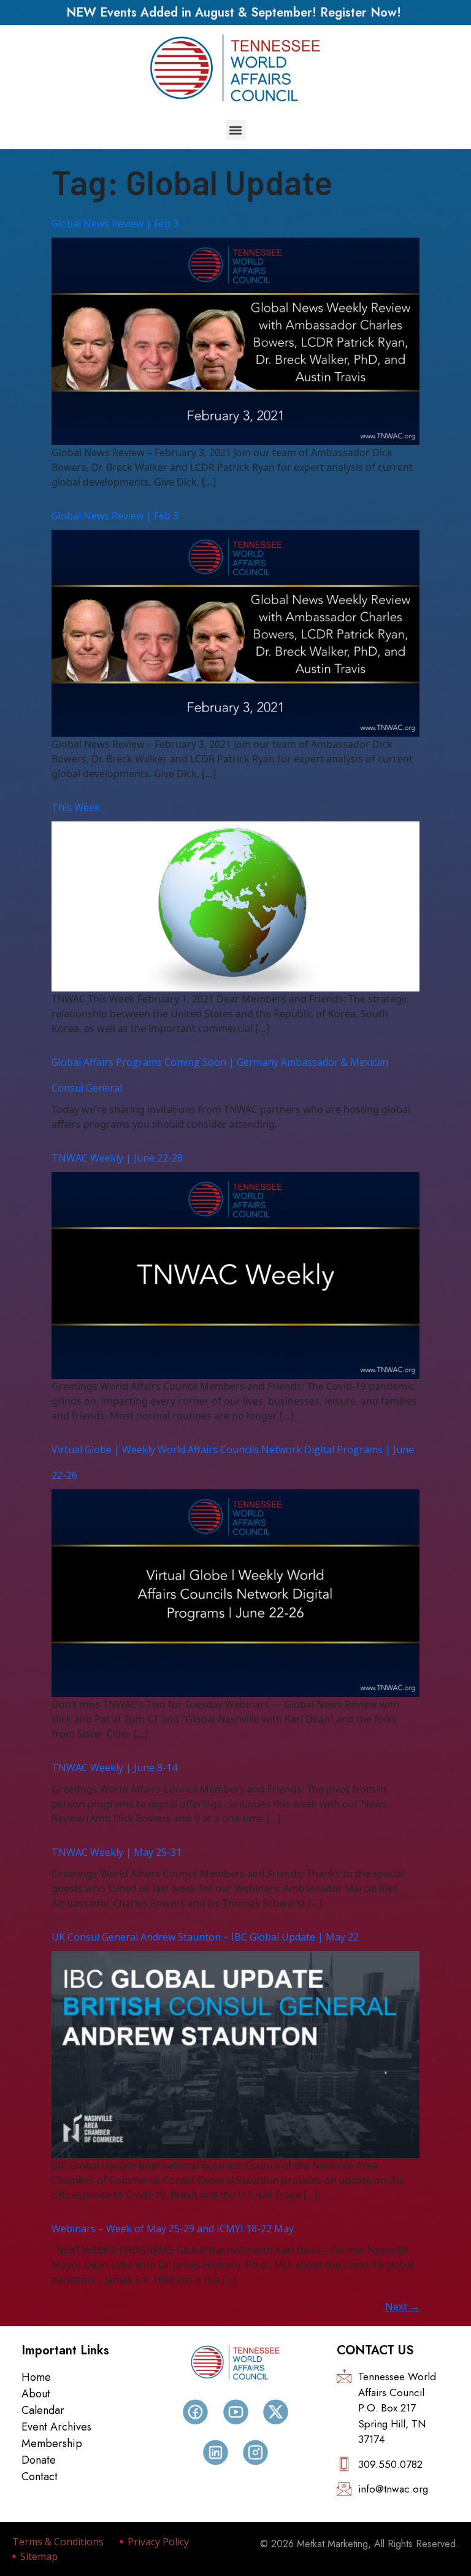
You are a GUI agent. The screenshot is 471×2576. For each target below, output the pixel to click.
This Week (76, 807)
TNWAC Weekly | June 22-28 (117, 1158)
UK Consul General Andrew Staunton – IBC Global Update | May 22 (205, 1937)
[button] (236, 130)
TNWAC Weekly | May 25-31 (117, 1852)
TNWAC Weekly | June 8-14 (114, 1767)
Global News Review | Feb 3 (115, 223)
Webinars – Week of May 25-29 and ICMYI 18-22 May (173, 2229)
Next (402, 2306)
